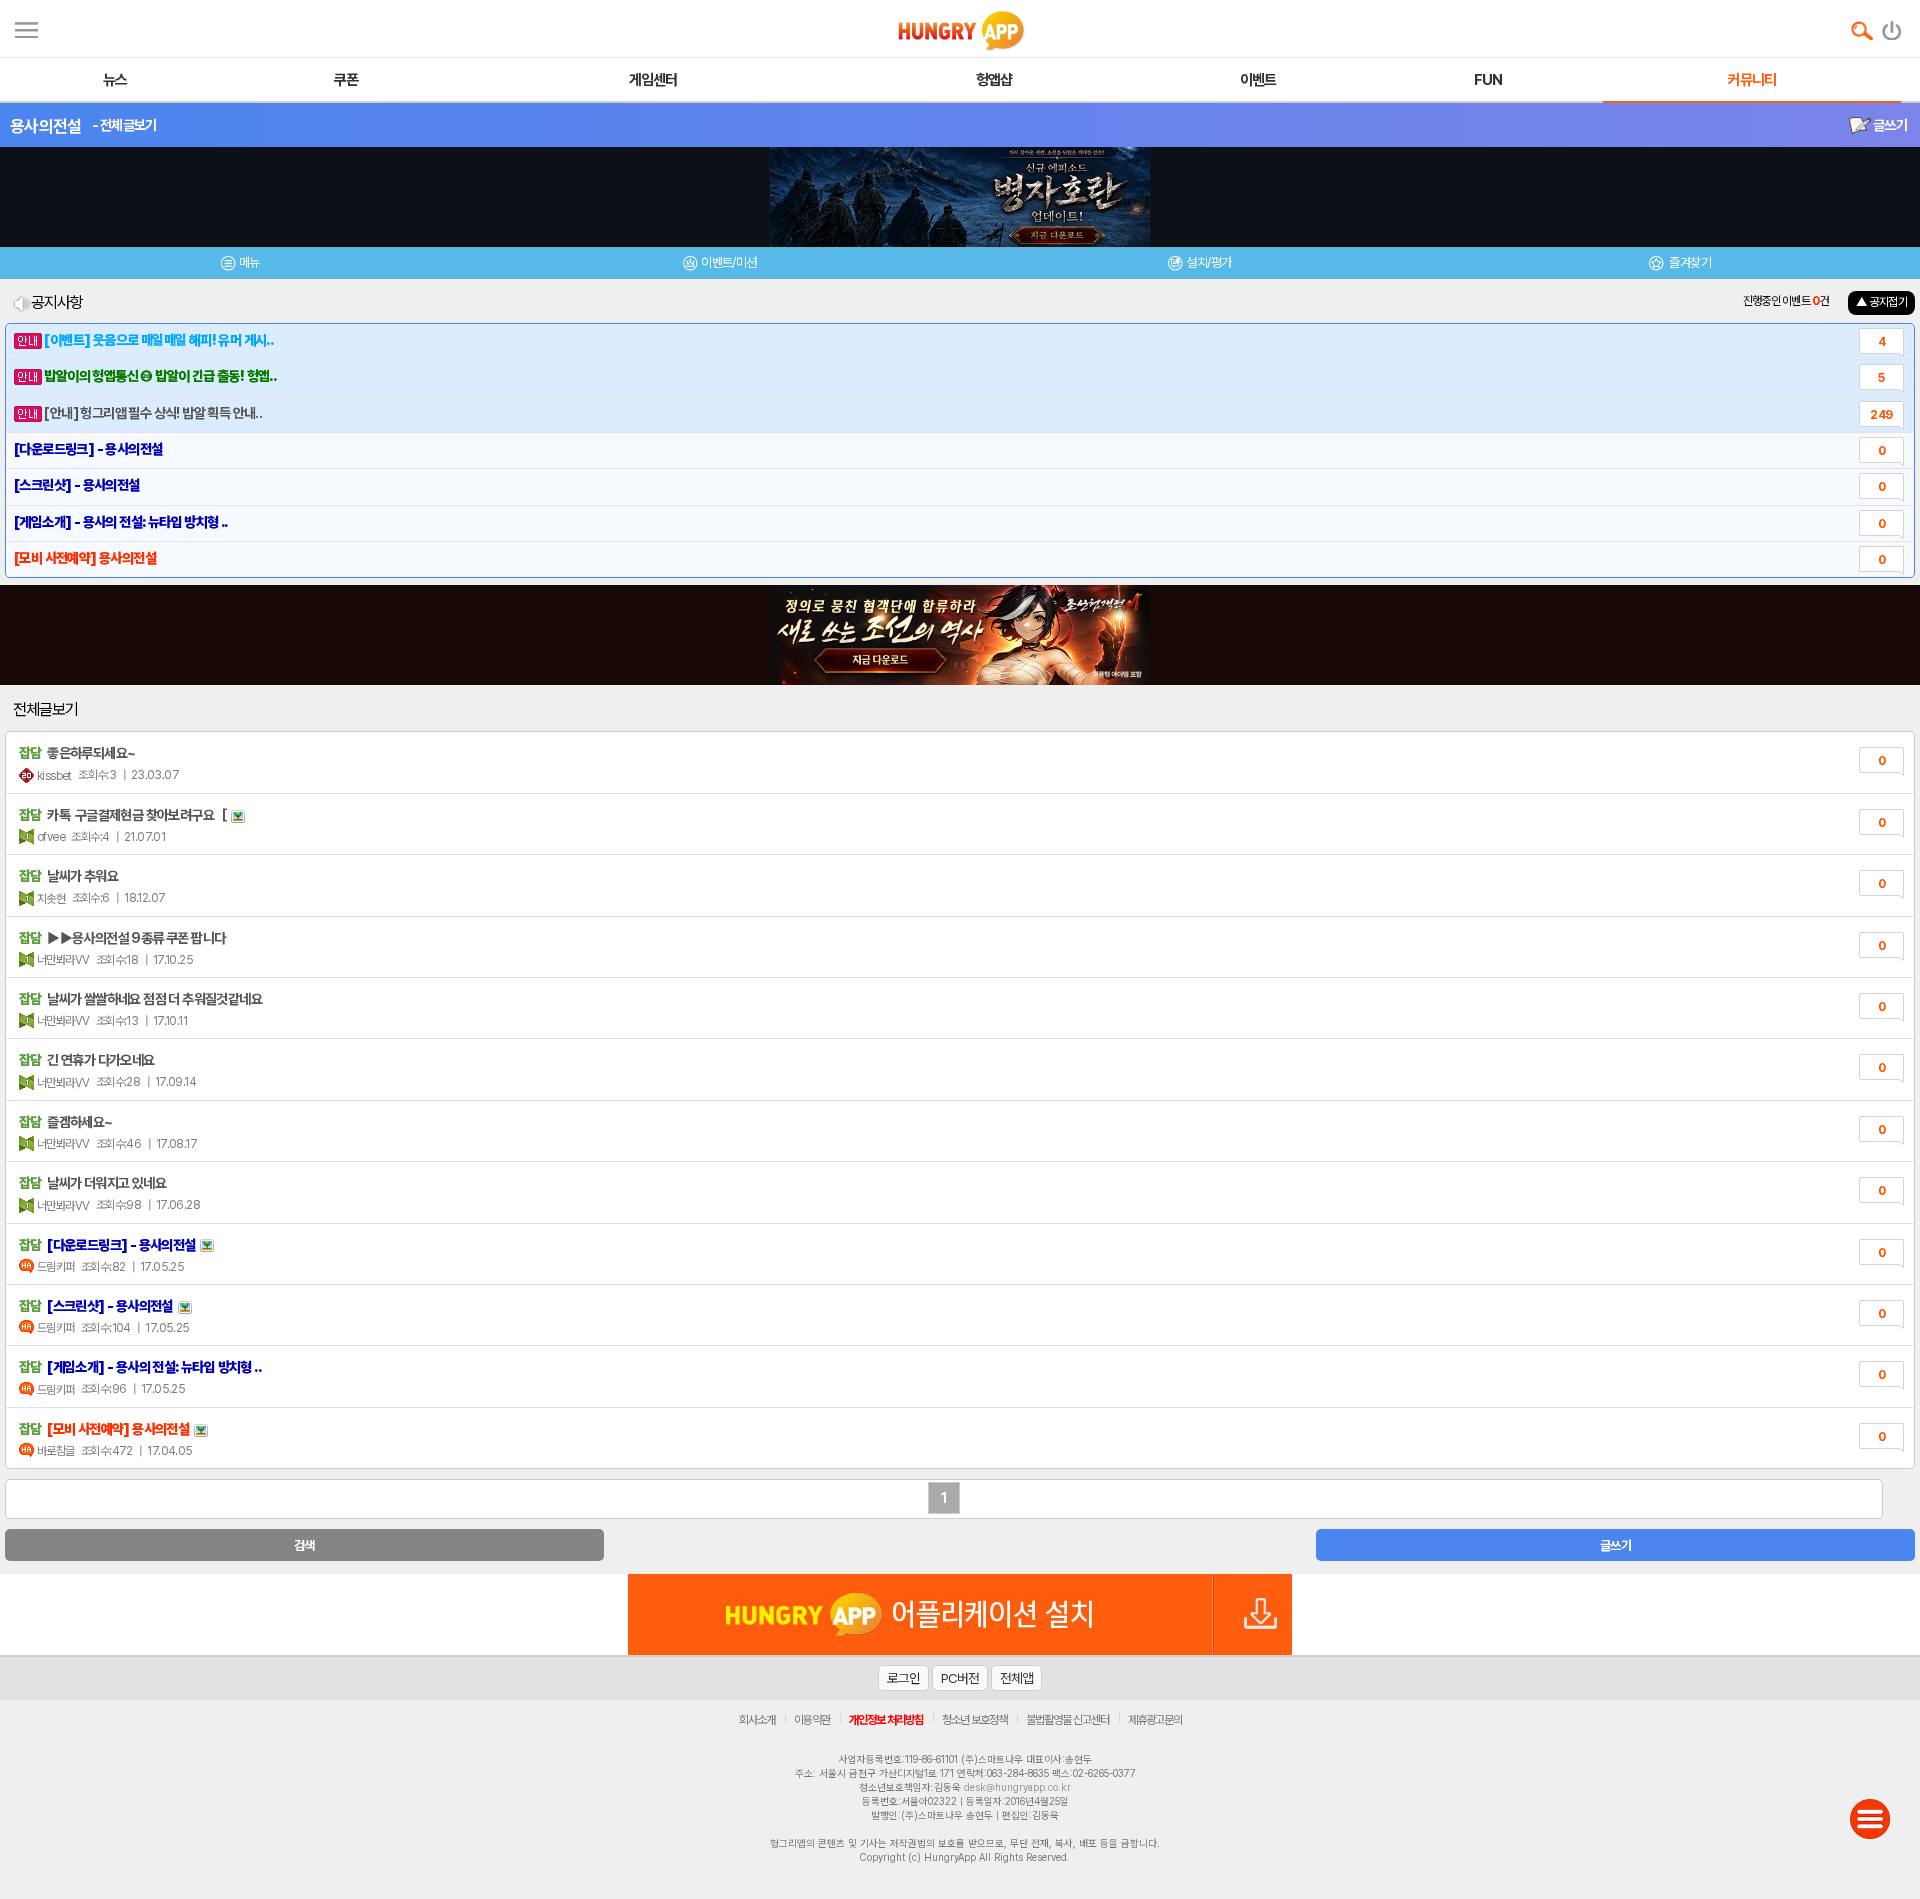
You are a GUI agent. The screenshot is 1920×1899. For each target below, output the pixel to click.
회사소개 (757, 1720)
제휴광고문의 (1155, 1720)
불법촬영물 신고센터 (1067, 1720)
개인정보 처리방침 (886, 1720)
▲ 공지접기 (1881, 302)
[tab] (240, 265)
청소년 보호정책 (974, 1720)
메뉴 (249, 262)
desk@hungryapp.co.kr (1017, 1787)
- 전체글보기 (124, 125)
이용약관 (812, 1720)
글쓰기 (1889, 125)
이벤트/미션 (728, 262)
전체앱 (1016, 1678)
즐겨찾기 (1689, 262)
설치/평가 (1208, 262)
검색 (304, 1545)
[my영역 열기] (26, 27)
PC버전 (960, 1678)
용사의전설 (46, 126)
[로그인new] (1892, 26)
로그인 (903, 1678)
